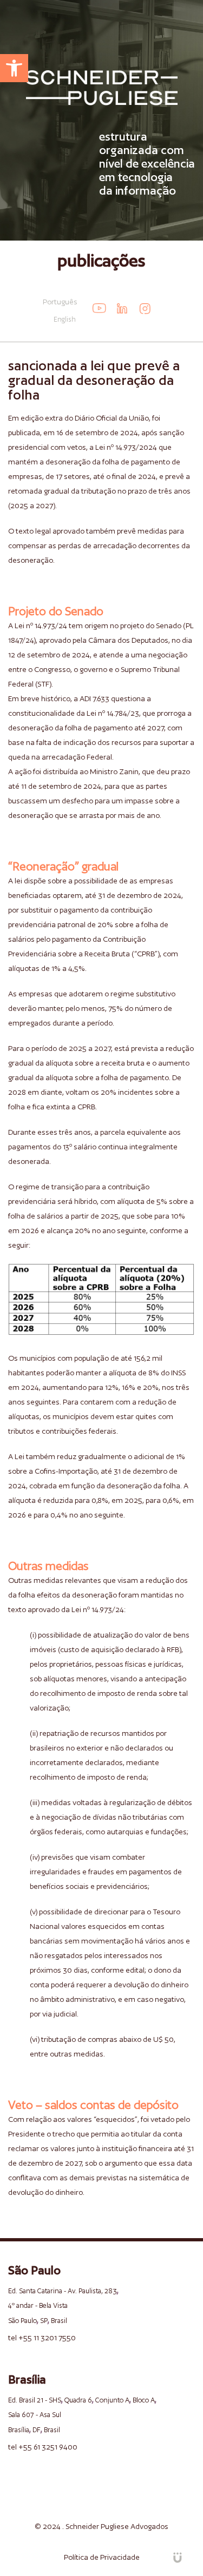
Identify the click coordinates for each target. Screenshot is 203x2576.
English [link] (65, 319)
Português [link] (60, 302)
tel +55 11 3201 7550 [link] (42, 2338)
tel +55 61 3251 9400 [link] (43, 2447)
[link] (14, 68)
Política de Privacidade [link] (102, 2557)
